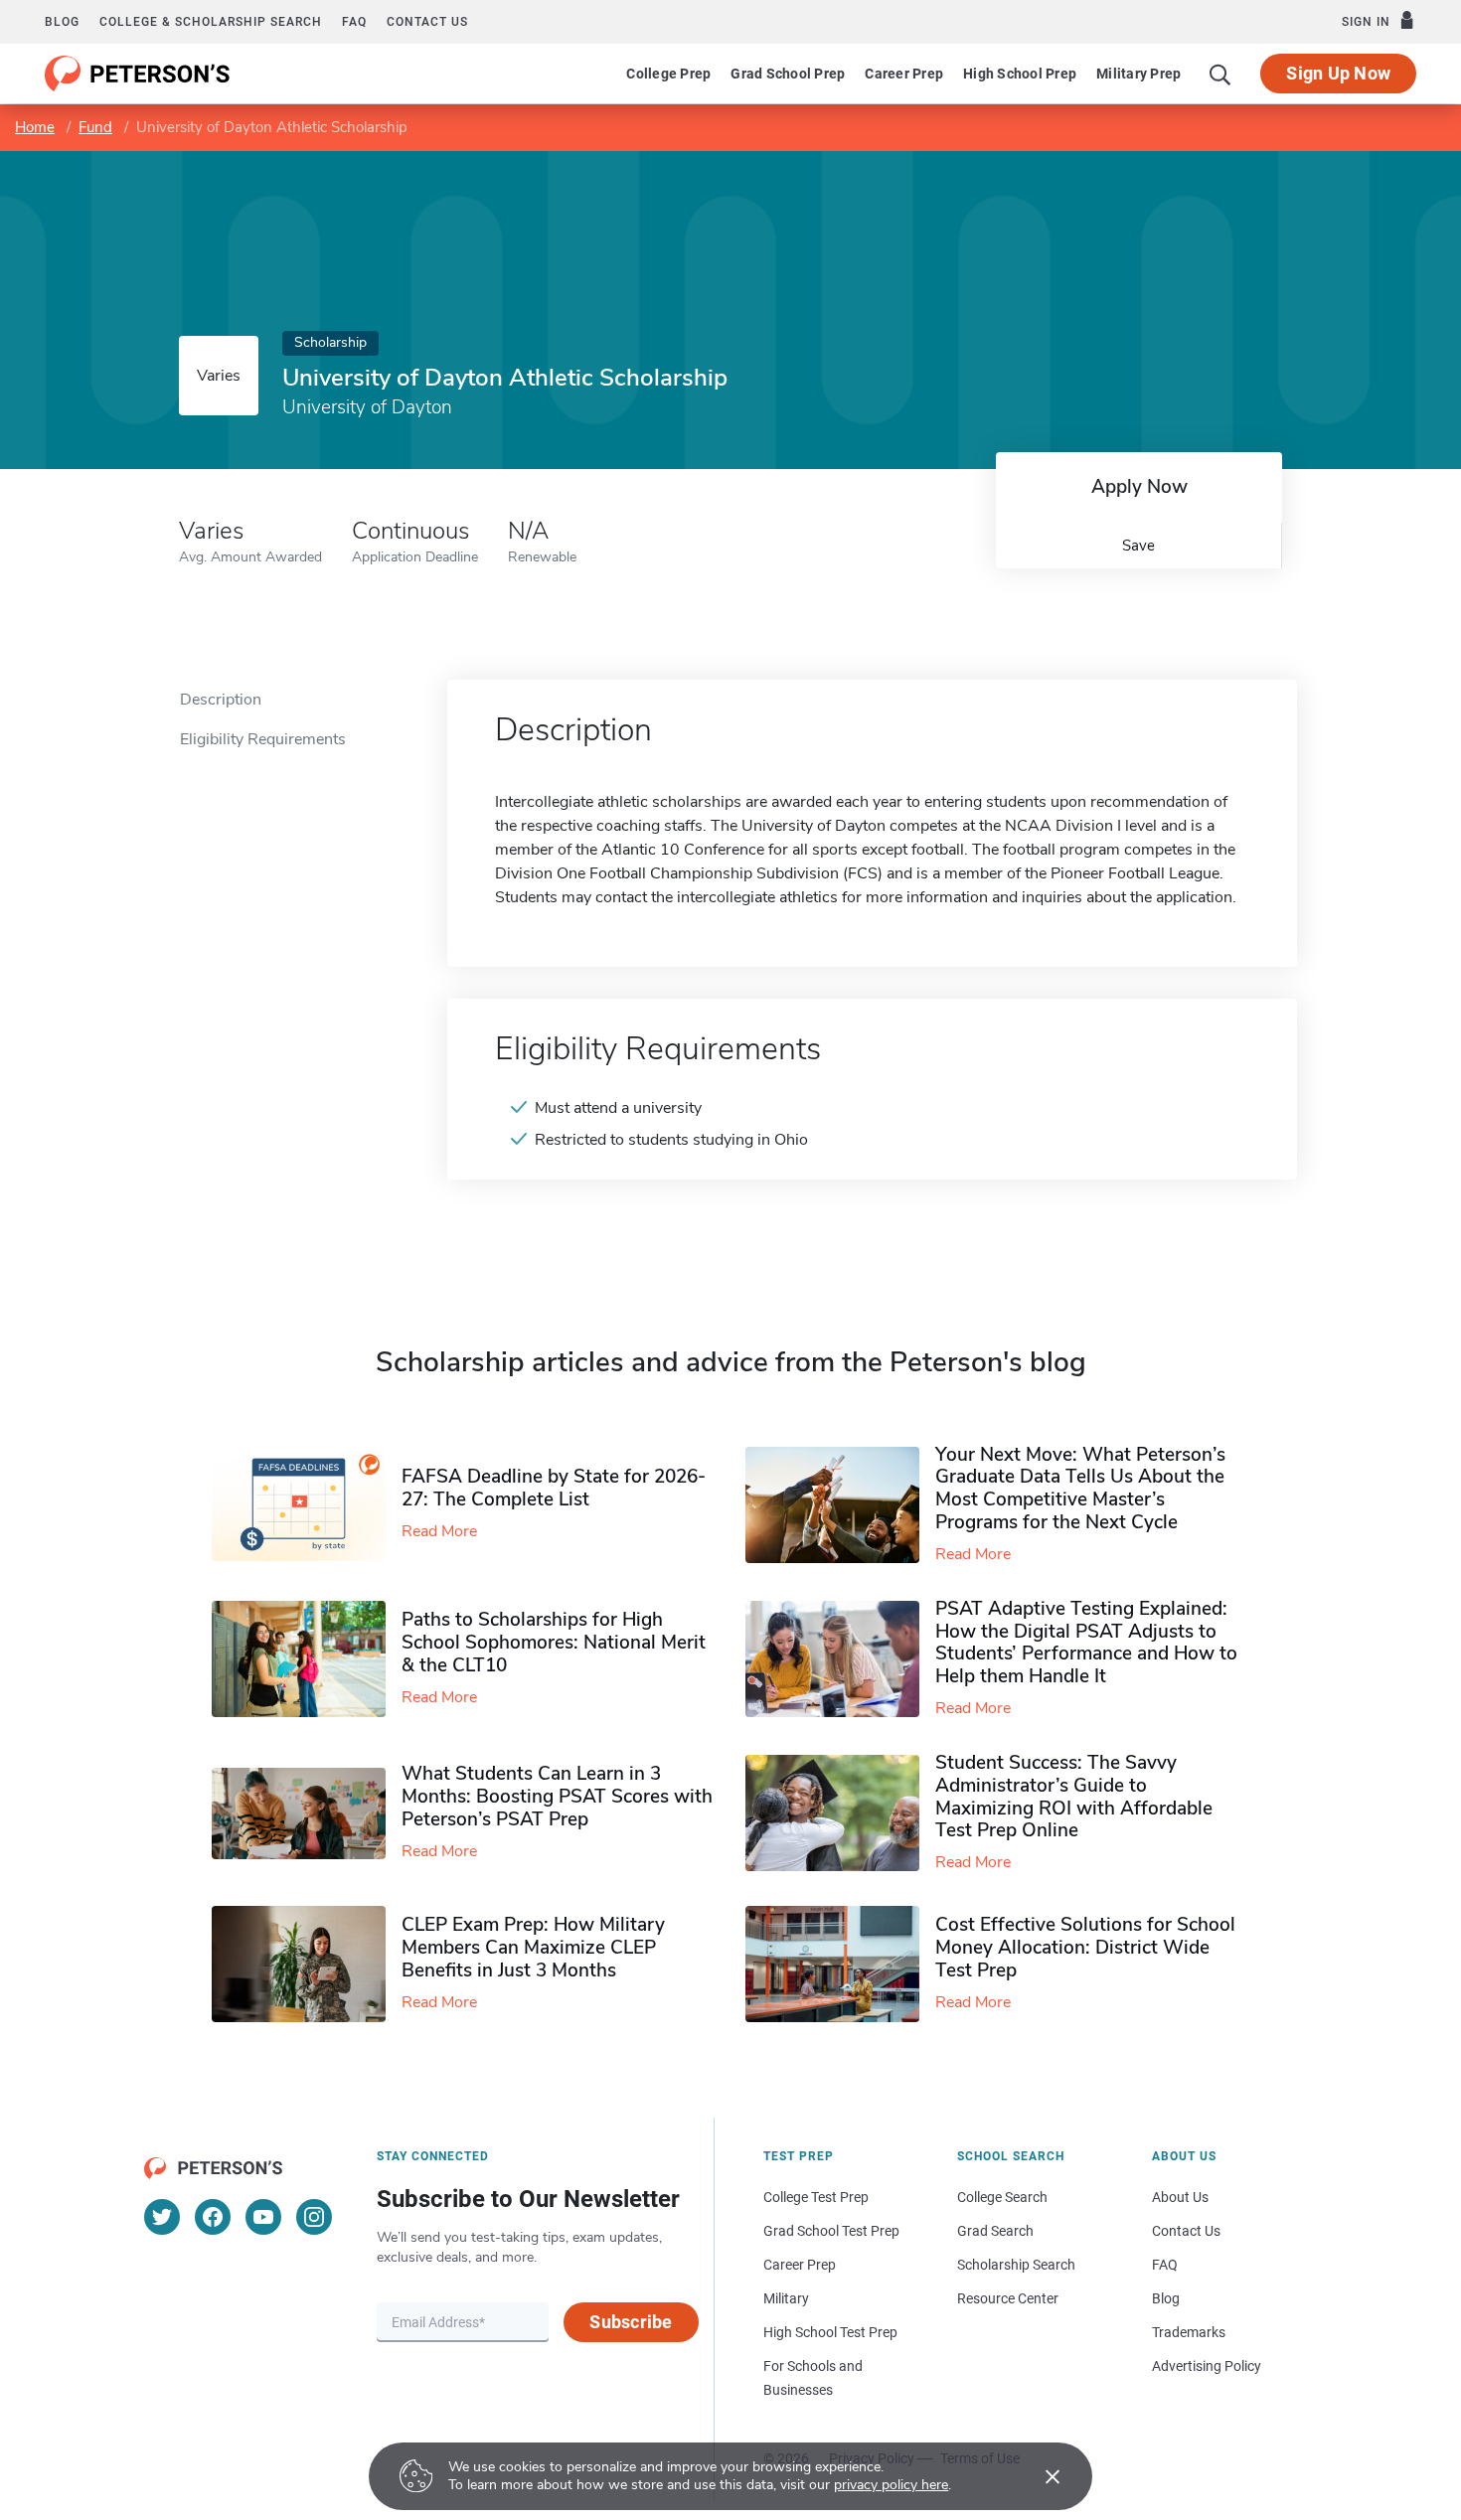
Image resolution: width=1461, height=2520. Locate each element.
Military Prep (1138, 74)
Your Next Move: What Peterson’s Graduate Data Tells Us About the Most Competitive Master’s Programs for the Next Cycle (1080, 1489)
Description (221, 700)
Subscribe (631, 2322)
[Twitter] (162, 2217)
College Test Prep (816, 2197)
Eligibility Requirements (263, 739)
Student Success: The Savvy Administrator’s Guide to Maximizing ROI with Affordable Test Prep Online (1074, 1797)
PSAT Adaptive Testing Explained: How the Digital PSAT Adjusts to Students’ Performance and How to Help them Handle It (1086, 1643)
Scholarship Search (1016, 2265)
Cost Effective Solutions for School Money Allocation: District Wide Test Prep (1085, 1948)
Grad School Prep (788, 74)
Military (786, 2298)
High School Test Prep (830, 2332)
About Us (1180, 2197)
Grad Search (995, 2231)
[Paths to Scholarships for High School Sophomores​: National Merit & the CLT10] (307, 1659)
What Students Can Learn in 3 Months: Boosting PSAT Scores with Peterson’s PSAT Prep (557, 1797)
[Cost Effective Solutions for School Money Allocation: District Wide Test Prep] (840, 1964)
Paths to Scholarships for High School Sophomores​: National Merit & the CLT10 (554, 1643)
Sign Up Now (1338, 73)
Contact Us (1186, 2231)
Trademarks (1189, 2332)
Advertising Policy (1207, 2366)
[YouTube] (263, 2217)
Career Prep (904, 74)
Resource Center (1008, 2298)
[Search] (1220, 74)
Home (35, 127)
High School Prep (1020, 74)
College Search (1002, 2197)
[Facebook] (213, 2217)
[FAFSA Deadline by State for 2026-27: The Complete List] (307, 1504)
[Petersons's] (138, 74)
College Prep (668, 74)
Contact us (427, 22)
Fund (95, 127)
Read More (439, 1531)
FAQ (354, 22)
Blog (62, 22)
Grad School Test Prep (831, 2231)
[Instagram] (314, 2217)
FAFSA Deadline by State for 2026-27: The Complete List (554, 1488)
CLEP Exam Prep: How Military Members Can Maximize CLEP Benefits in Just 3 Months (533, 1948)
